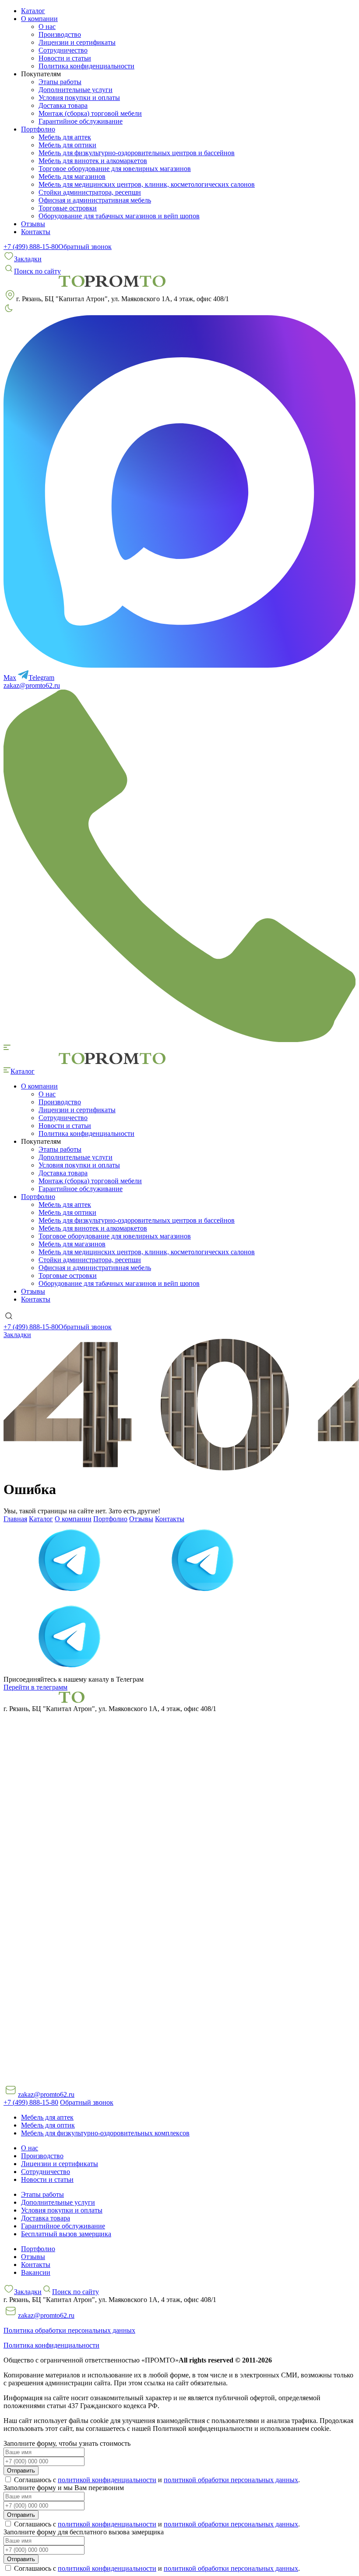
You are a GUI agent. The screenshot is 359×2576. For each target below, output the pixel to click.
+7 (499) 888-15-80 (31, 247)
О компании (73, 1519)
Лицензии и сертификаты (77, 42)
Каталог (33, 11)
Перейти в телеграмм (35, 1687)
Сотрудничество (63, 50)
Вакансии (36, 2272)
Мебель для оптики (67, 145)
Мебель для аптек (65, 137)
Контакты (36, 232)
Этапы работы (60, 82)
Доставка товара (63, 105)
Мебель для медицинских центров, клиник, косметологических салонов (147, 184)
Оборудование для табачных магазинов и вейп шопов (119, 216)
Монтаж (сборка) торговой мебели (90, 113)
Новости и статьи (65, 58)
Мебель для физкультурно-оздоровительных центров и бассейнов (137, 153)
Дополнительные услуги (76, 90)
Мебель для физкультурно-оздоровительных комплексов (105, 2133)
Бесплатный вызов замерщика (66, 2234)
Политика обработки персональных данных (69, 2330)
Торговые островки (68, 208)
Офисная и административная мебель (95, 200)
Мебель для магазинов (72, 176)
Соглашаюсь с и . (156, 2480)
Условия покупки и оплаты (79, 98)
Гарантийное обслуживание (81, 121)
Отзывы (33, 224)
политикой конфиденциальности (107, 2480)
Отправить (21, 2471)
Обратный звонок (85, 247)
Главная (15, 1519)
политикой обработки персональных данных (231, 2480)
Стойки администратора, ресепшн (90, 192)
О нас (47, 27)
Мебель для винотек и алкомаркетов (93, 161)
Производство (60, 34)
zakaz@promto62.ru (32, 685)
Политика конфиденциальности (86, 66)
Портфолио (110, 1519)
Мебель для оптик (48, 2125)
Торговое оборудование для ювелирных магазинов (115, 169)
